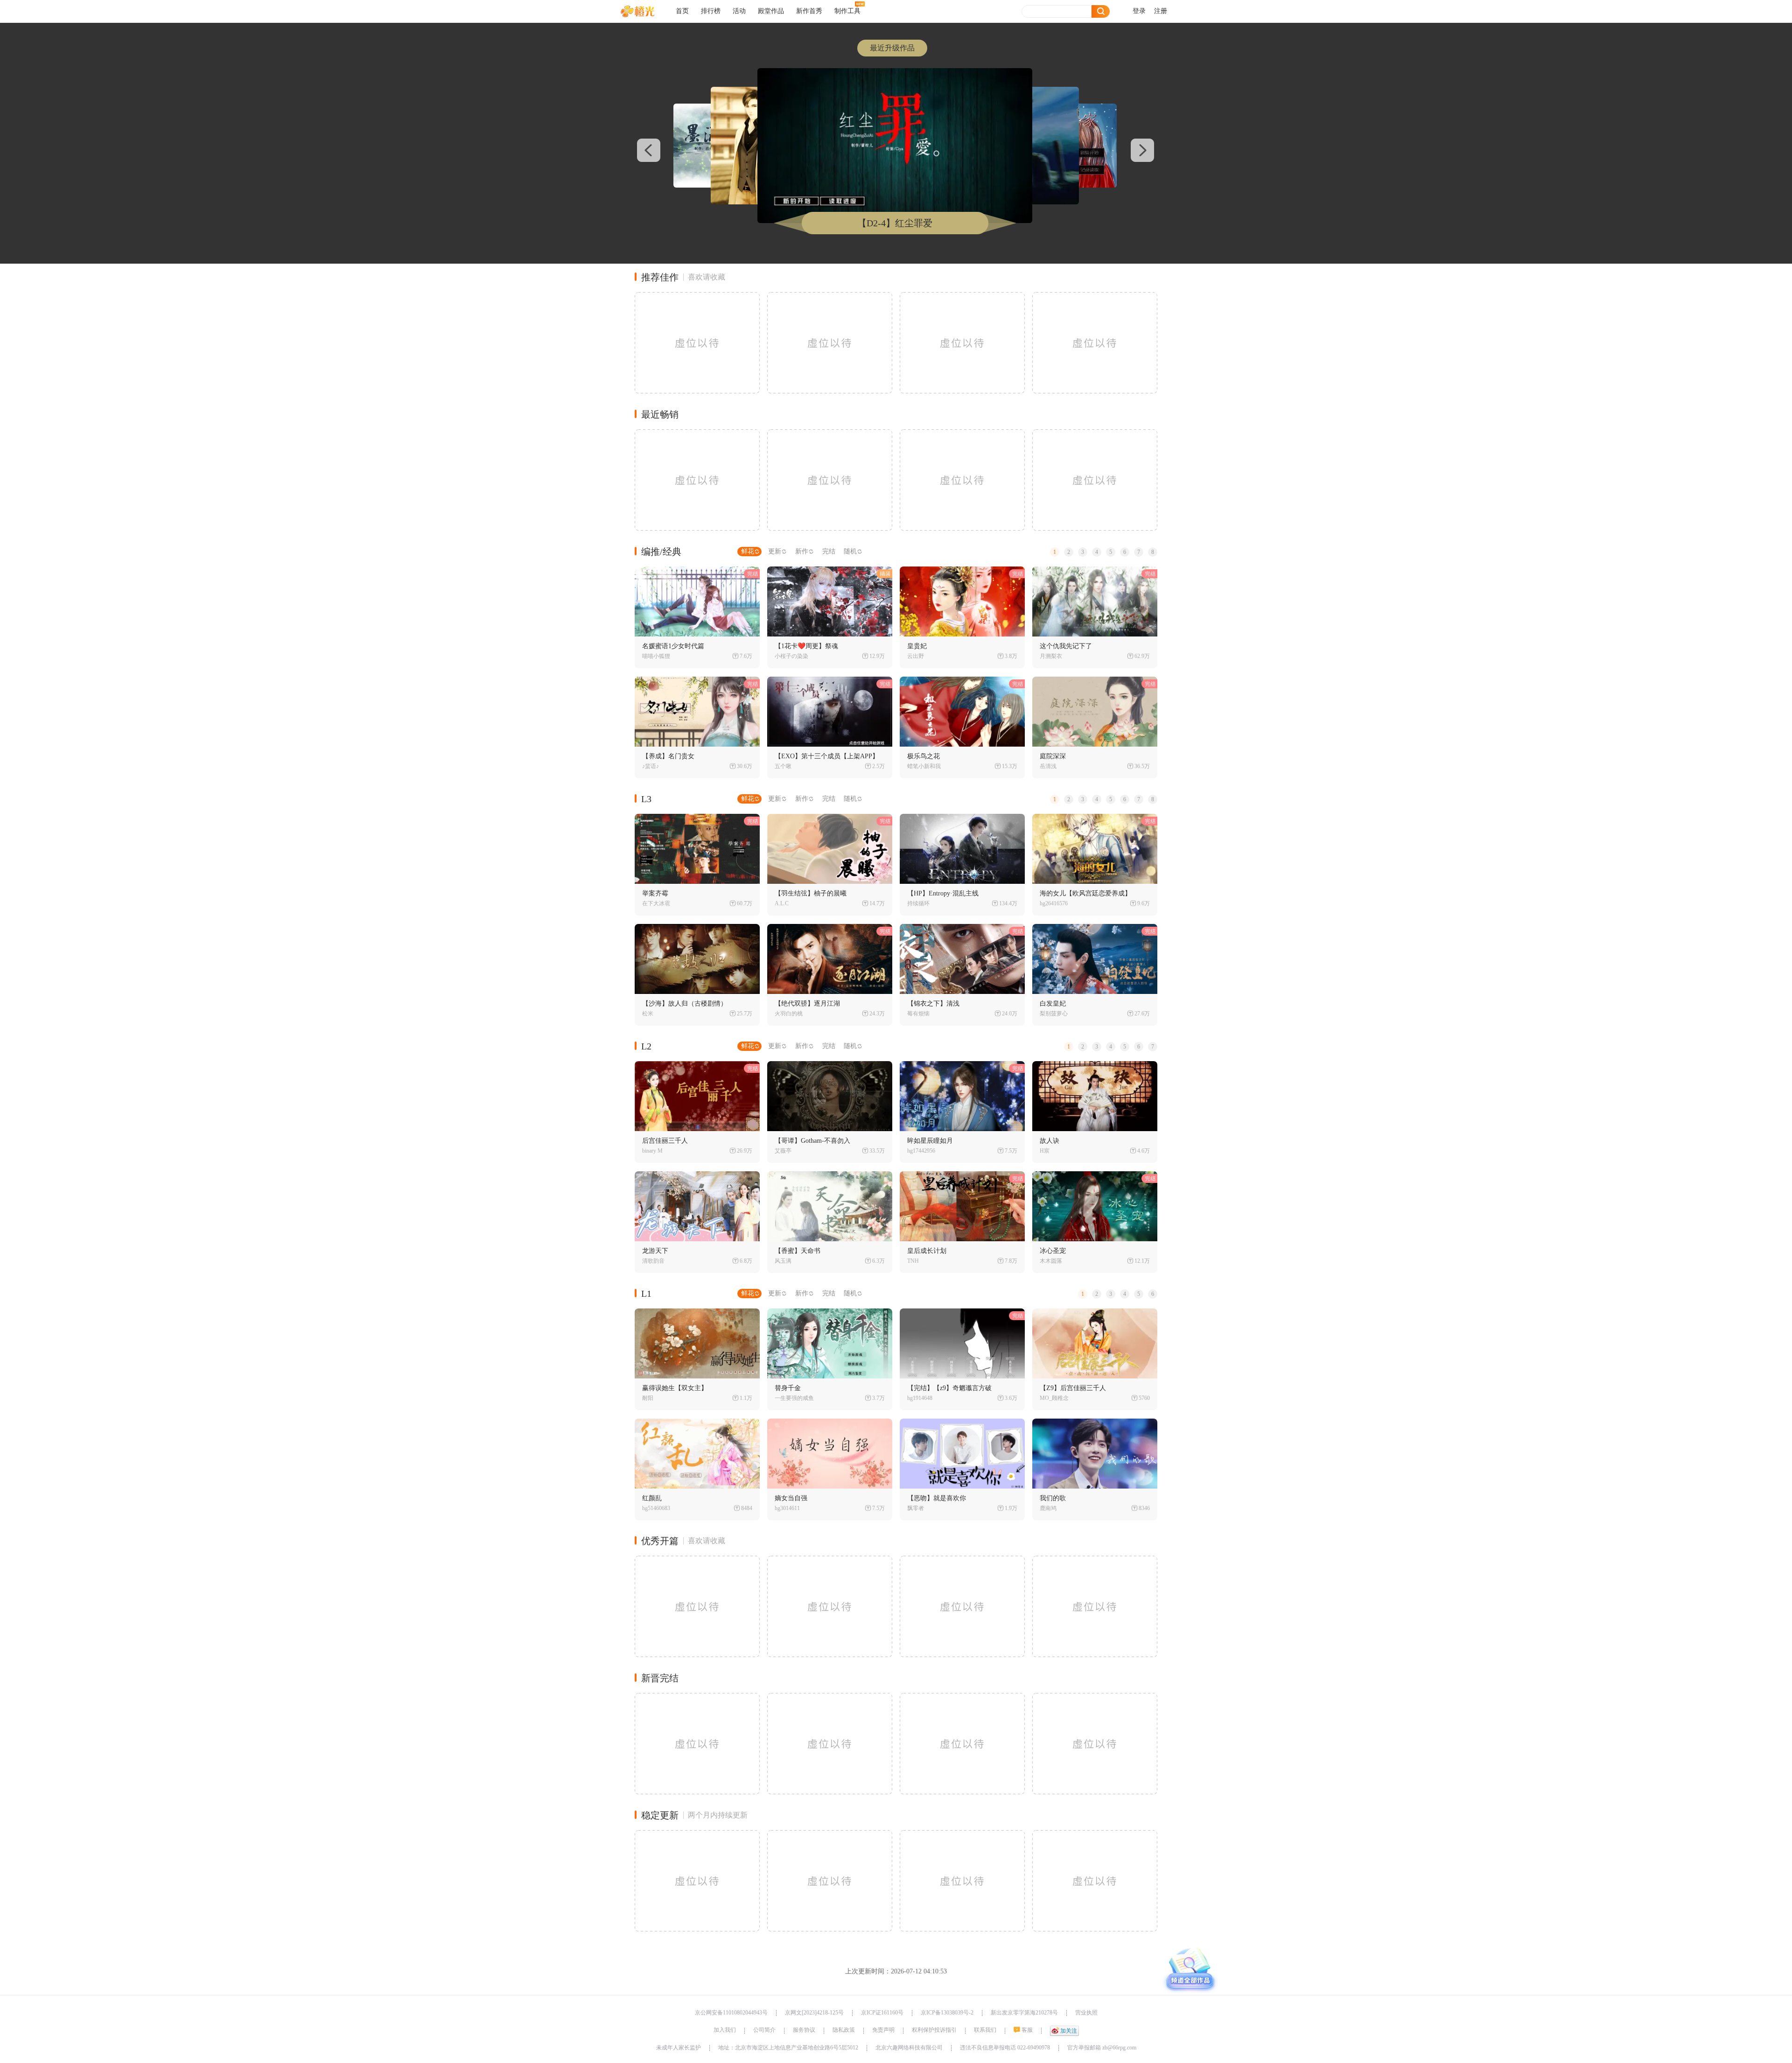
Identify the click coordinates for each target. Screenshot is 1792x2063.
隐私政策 (844, 2030)
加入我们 (725, 2030)
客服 (1027, 2030)
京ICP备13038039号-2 (947, 2013)
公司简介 (764, 2030)
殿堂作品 (771, 11)
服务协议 (804, 2030)
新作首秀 (809, 11)
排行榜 (711, 11)
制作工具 (847, 11)
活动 (739, 11)
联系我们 (985, 2030)
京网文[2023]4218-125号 (814, 2013)
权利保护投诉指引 (934, 2030)
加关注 (1069, 2031)
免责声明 (883, 2030)
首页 (682, 11)
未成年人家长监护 (679, 2048)
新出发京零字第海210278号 (1024, 2013)
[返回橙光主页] (645, 11)
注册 (1161, 11)
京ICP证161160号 (882, 2013)
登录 (1139, 11)
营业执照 (1086, 2013)
